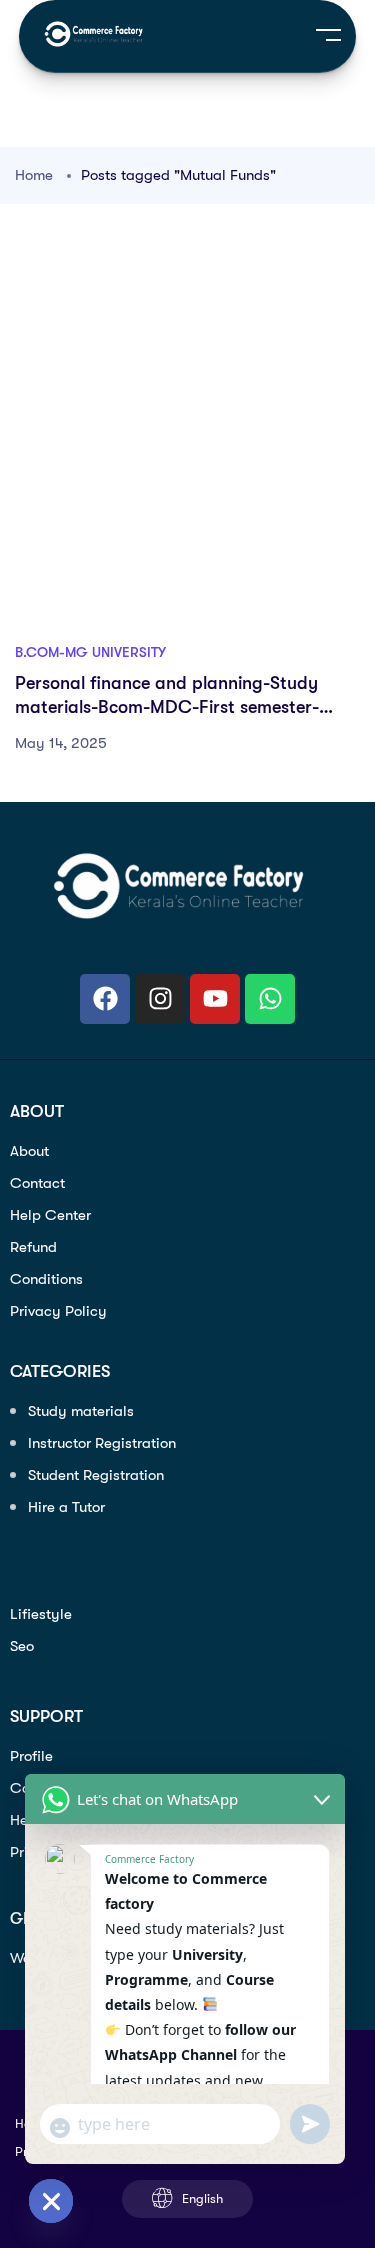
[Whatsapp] (270, 999)
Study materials (81, 1411)
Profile (31, 1756)
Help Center (50, 1215)
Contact (37, 1183)
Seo (22, 1646)
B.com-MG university (90, 652)
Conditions (46, 1279)
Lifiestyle (41, 1614)
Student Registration (96, 1475)
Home (34, 175)
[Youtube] (215, 999)
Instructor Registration (102, 1443)
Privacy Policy (58, 1311)
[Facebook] (105, 999)
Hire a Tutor (66, 1507)
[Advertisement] (187, 434)
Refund (33, 1247)
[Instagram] (160, 999)
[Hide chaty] (51, 2201)
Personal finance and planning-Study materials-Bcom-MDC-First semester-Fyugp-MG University (167, 707)
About (29, 1151)
